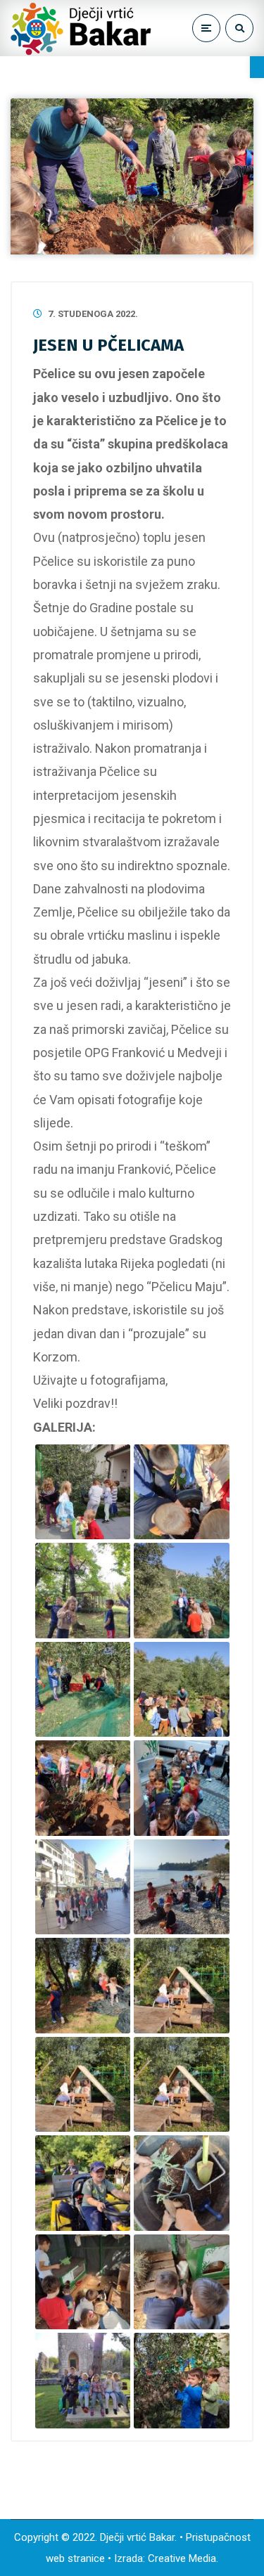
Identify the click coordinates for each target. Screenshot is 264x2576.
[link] (257, 67)
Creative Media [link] (182, 2558)
